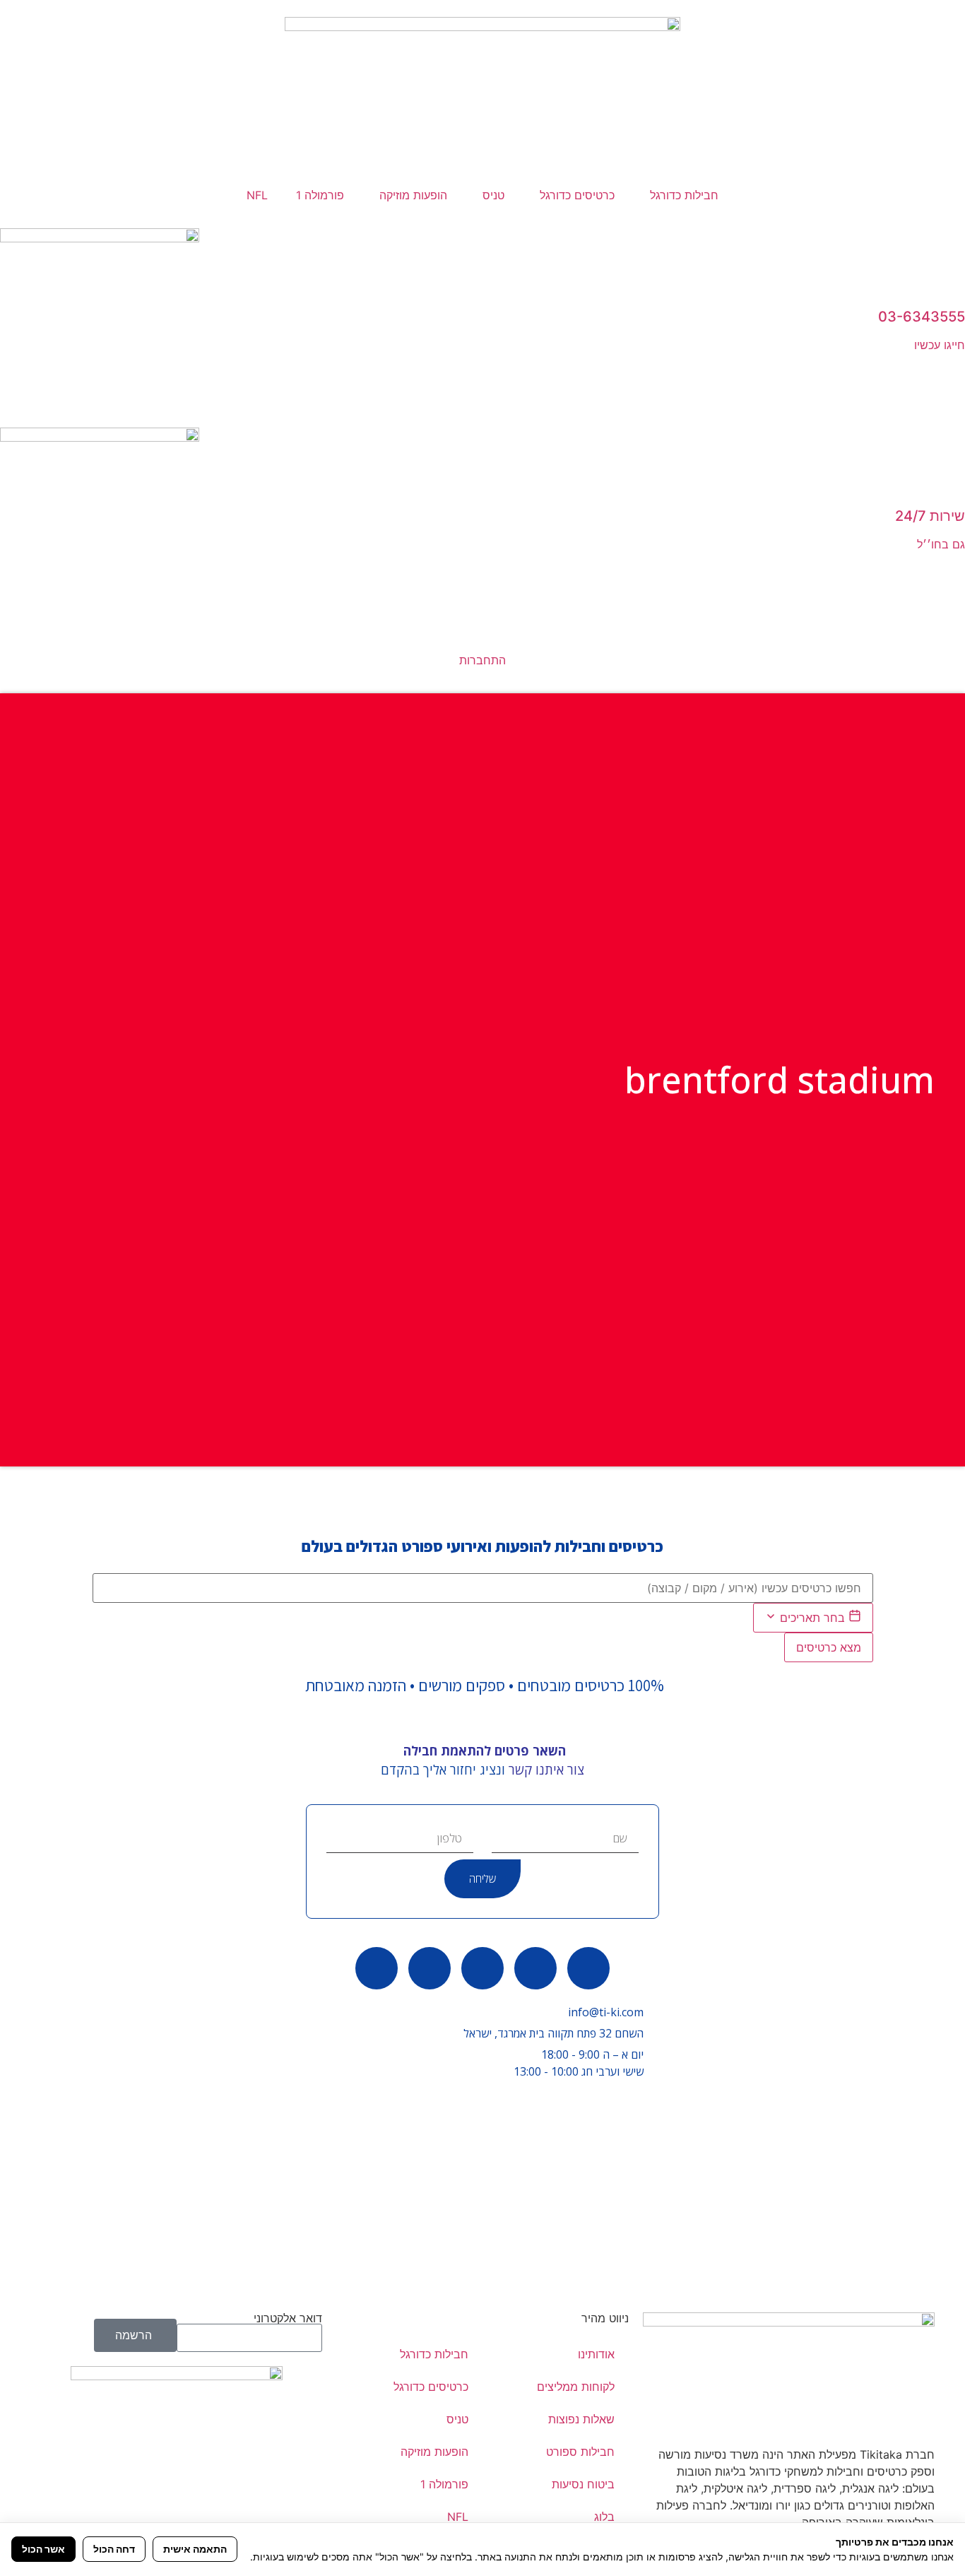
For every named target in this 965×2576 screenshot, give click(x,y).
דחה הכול (114, 2549)
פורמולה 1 (320, 195)
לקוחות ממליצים (576, 2387)
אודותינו (596, 2354)
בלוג (604, 2517)
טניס (493, 195)
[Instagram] (377, 1968)
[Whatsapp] (588, 1968)
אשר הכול (43, 2549)
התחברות (482, 660)
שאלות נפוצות (581, 2419)
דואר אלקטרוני (288, 2318)
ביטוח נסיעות (583, 2484)
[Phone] (535, 1968)
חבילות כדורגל (684, 195)
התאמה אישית (195, 2549)
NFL (257, 195)
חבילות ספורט (580, 2452)
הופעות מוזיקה (413, 195)
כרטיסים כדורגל (577, 195)
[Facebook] (482, 1968)
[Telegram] (430, 1968)
